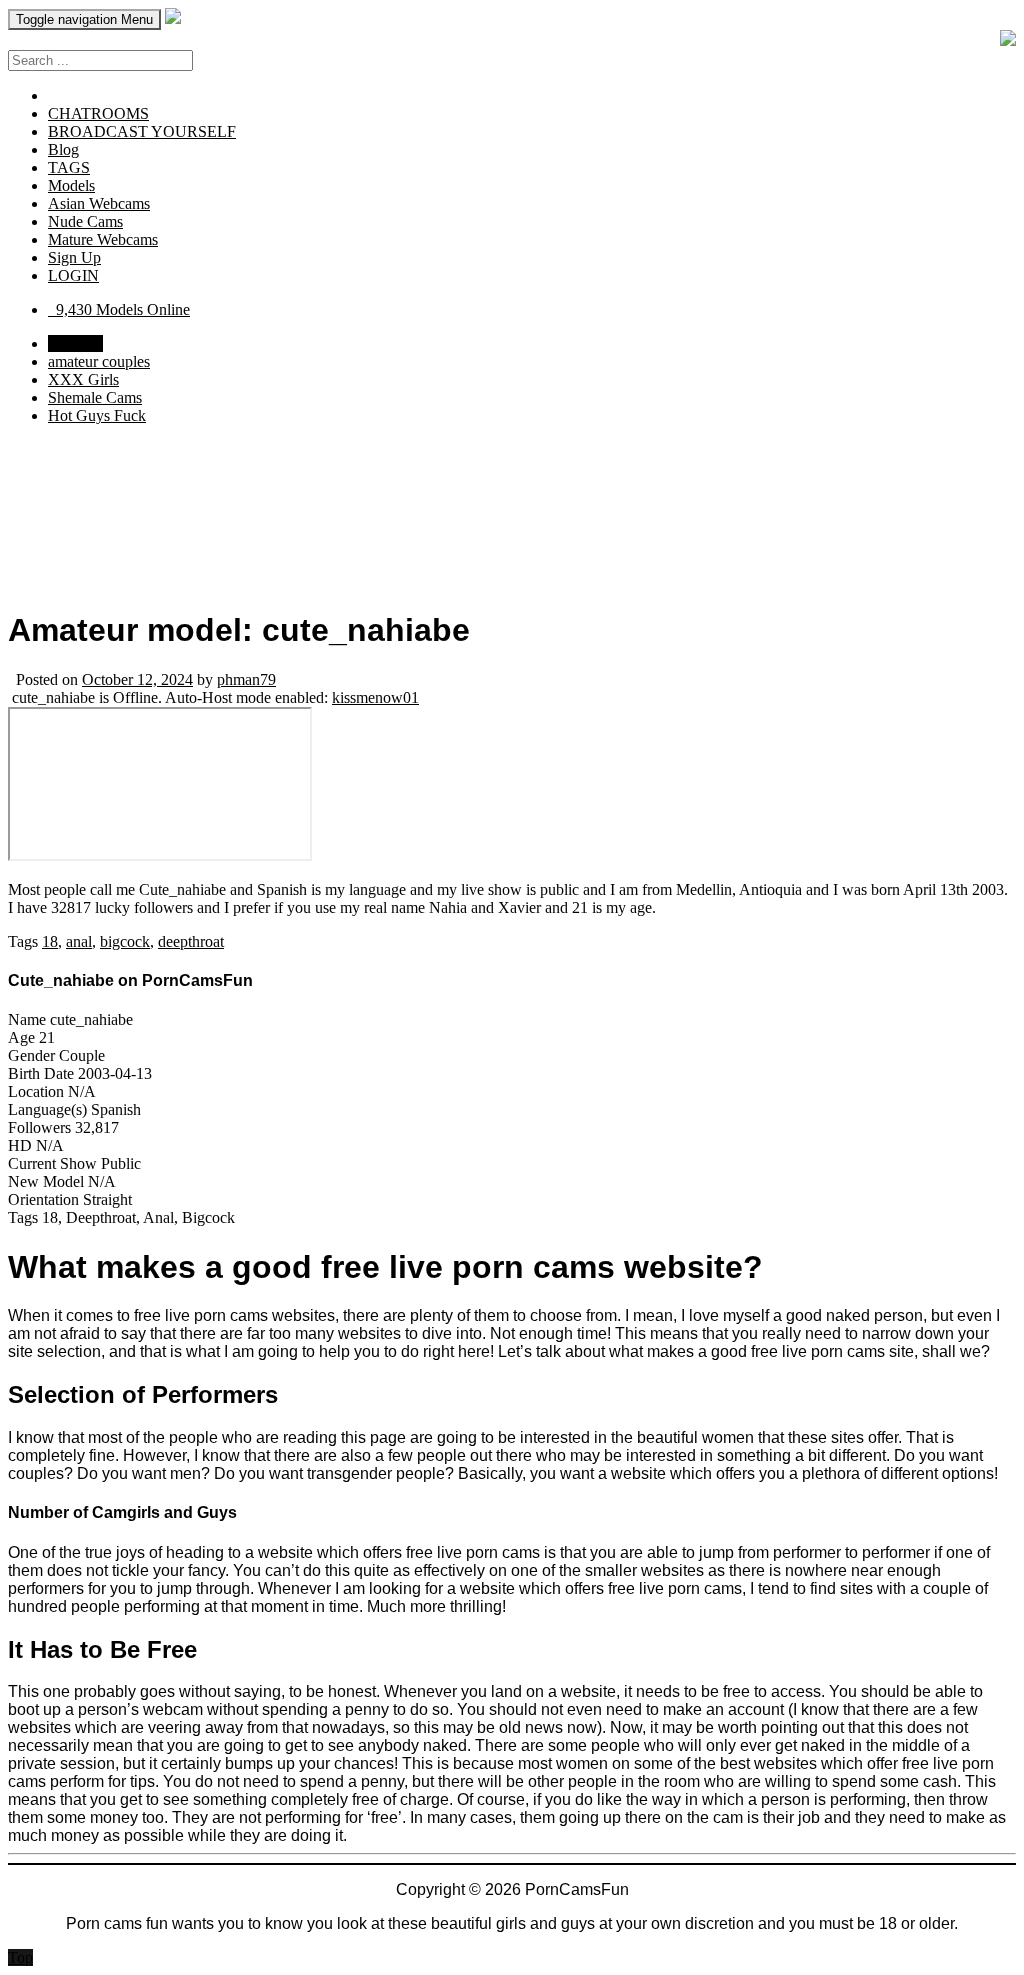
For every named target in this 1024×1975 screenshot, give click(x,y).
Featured (75, 343)
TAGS (69, 167)
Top (20, 1957)
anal (79, 941)
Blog (63, 149)
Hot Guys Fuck (97, 415)
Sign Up (74, 257)
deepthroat (191, 941)
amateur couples (99, 361)
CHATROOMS (98, 113)
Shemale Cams (95, 397)
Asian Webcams (99, 203)
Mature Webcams (103, 239)
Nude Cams (85, 221)
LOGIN (73, 275)
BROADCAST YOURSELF (142, 131)
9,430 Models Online (119, 309)
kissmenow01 (375, 697)
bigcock (125, 941)
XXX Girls (83, 379)
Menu (84, 19)
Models (71, 185)
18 (50, 941)
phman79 (246, 679)
